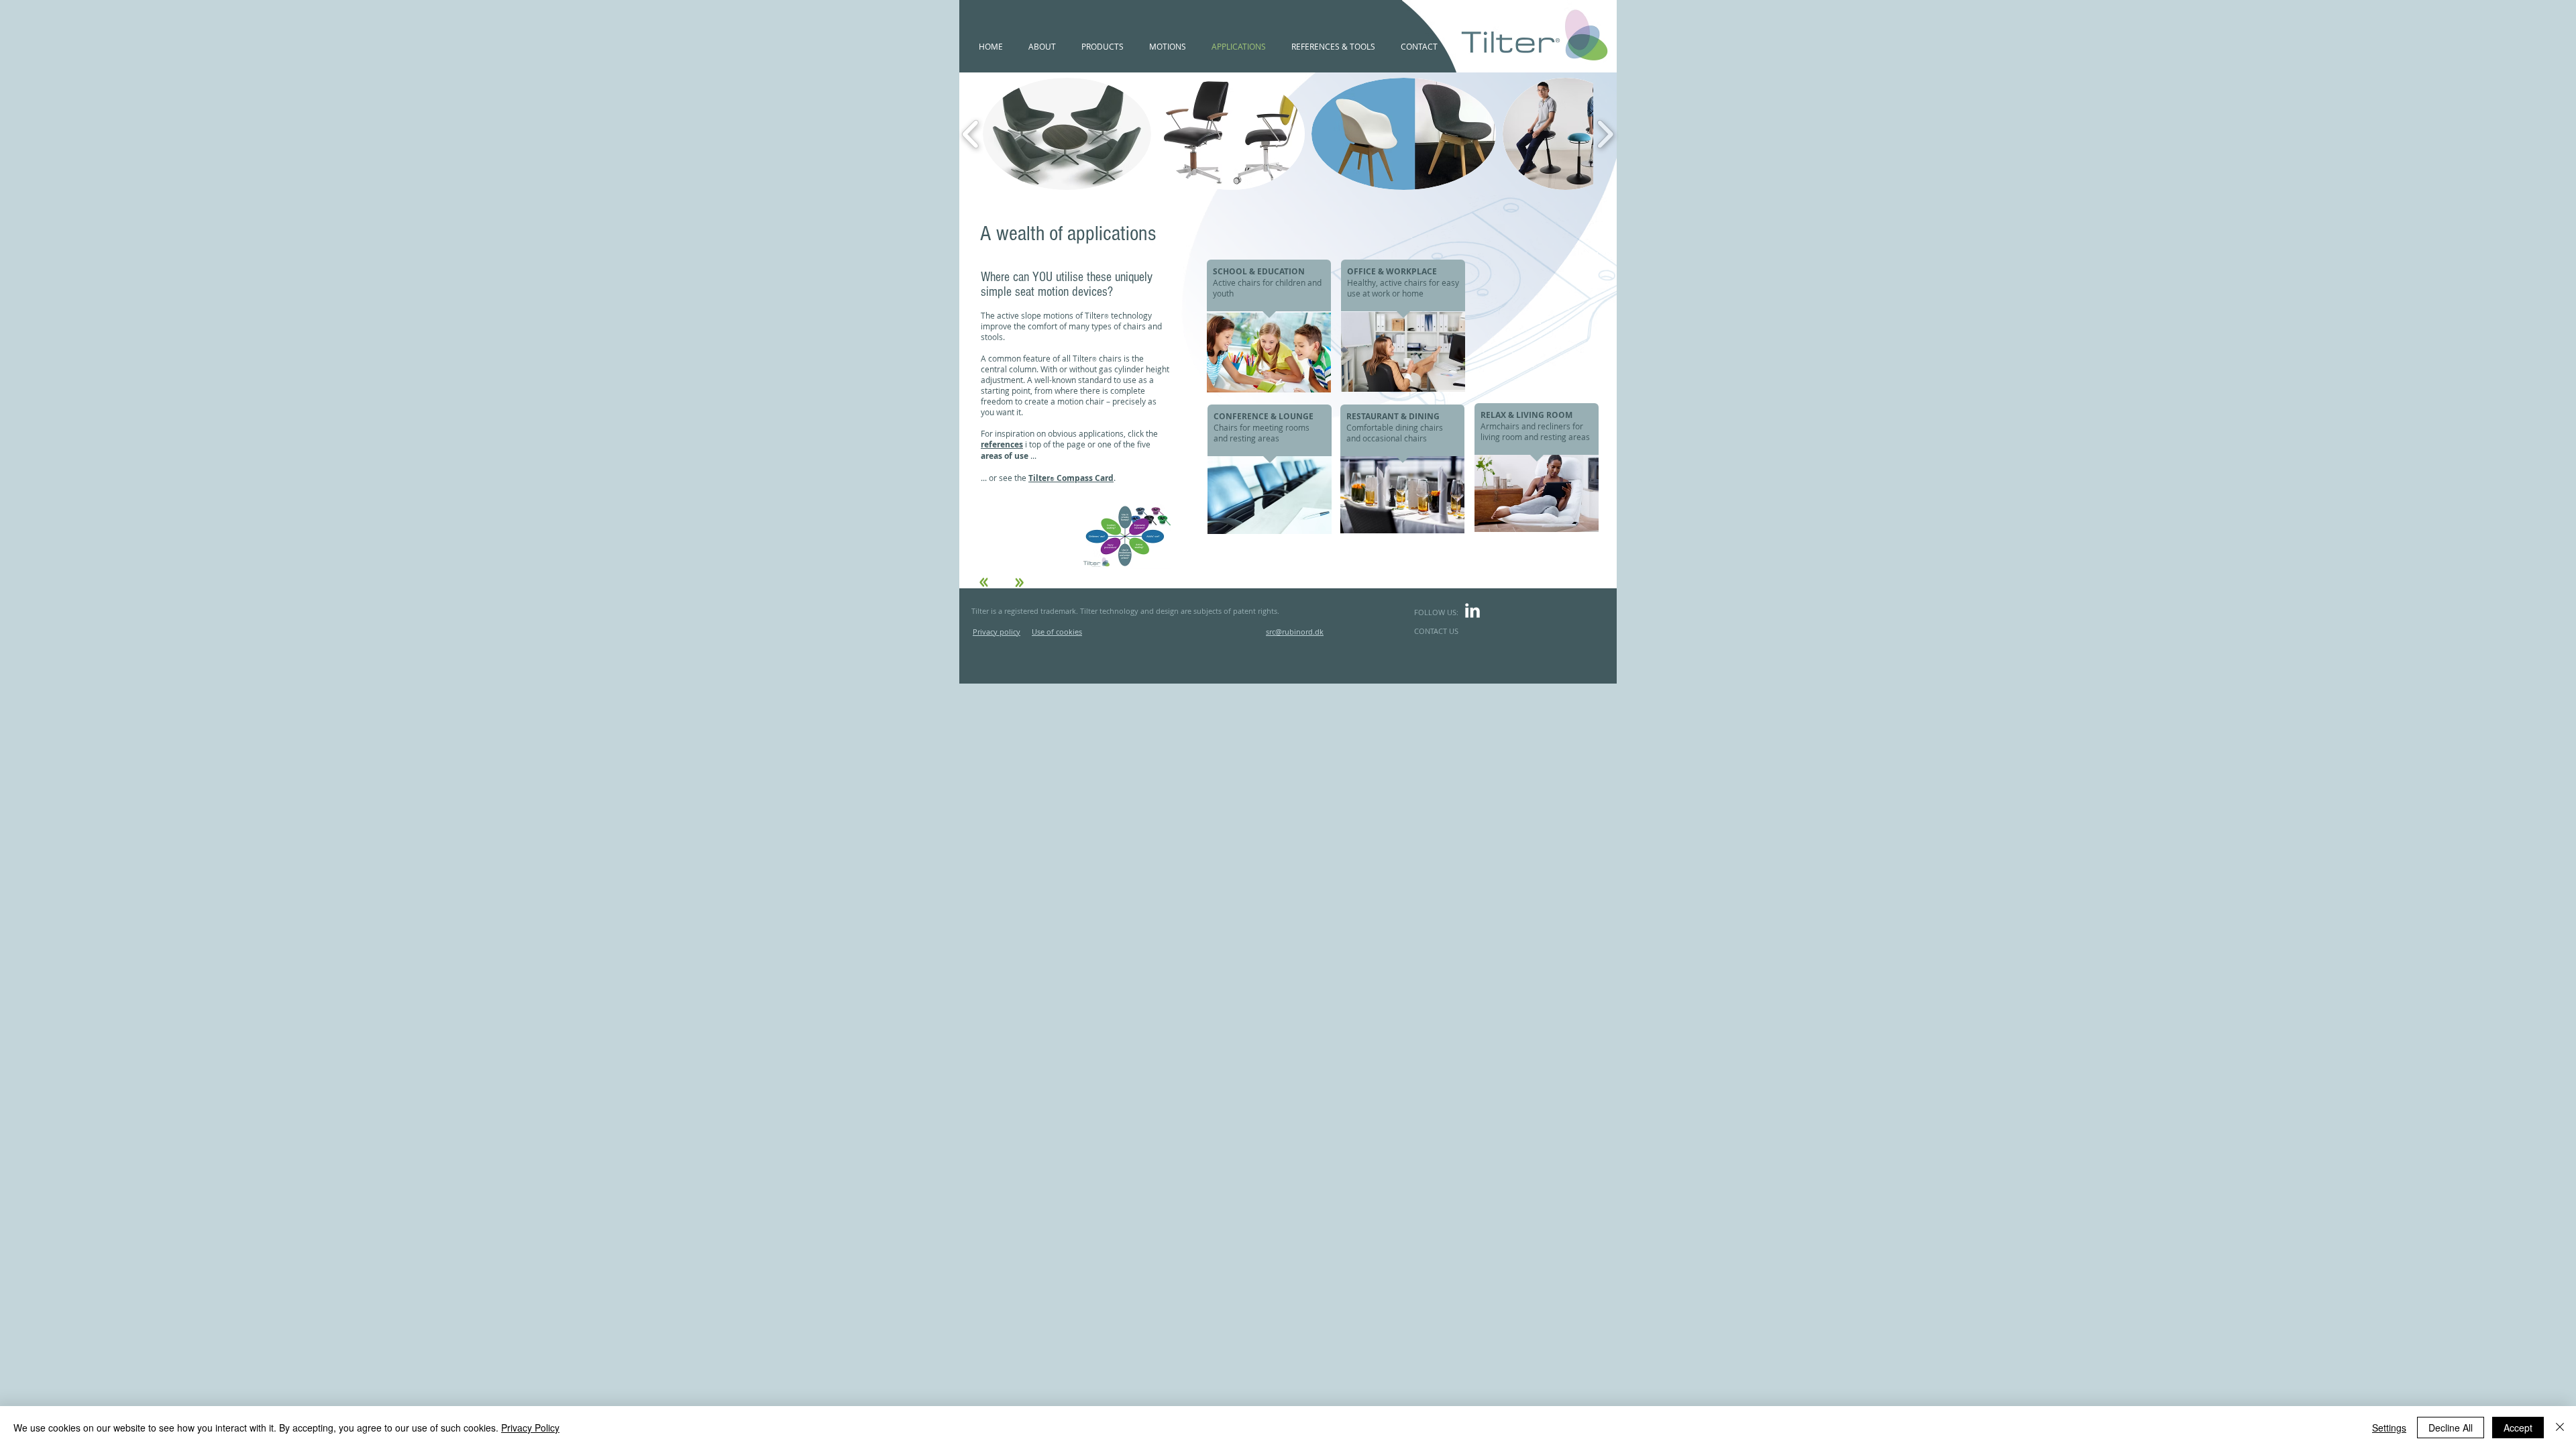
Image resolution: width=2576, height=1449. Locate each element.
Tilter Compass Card (1071, 478)
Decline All (2451, 1428)
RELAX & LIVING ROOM (1526, 415)
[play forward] (1605, 133)
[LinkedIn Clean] (1472, 610)
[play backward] (971, 133)
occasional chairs (1395, 438)
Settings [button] (2389, 1428)
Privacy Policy (530, 1428)
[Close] (2560, 1428)
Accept (2518, 1428)
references (1002, 444)
